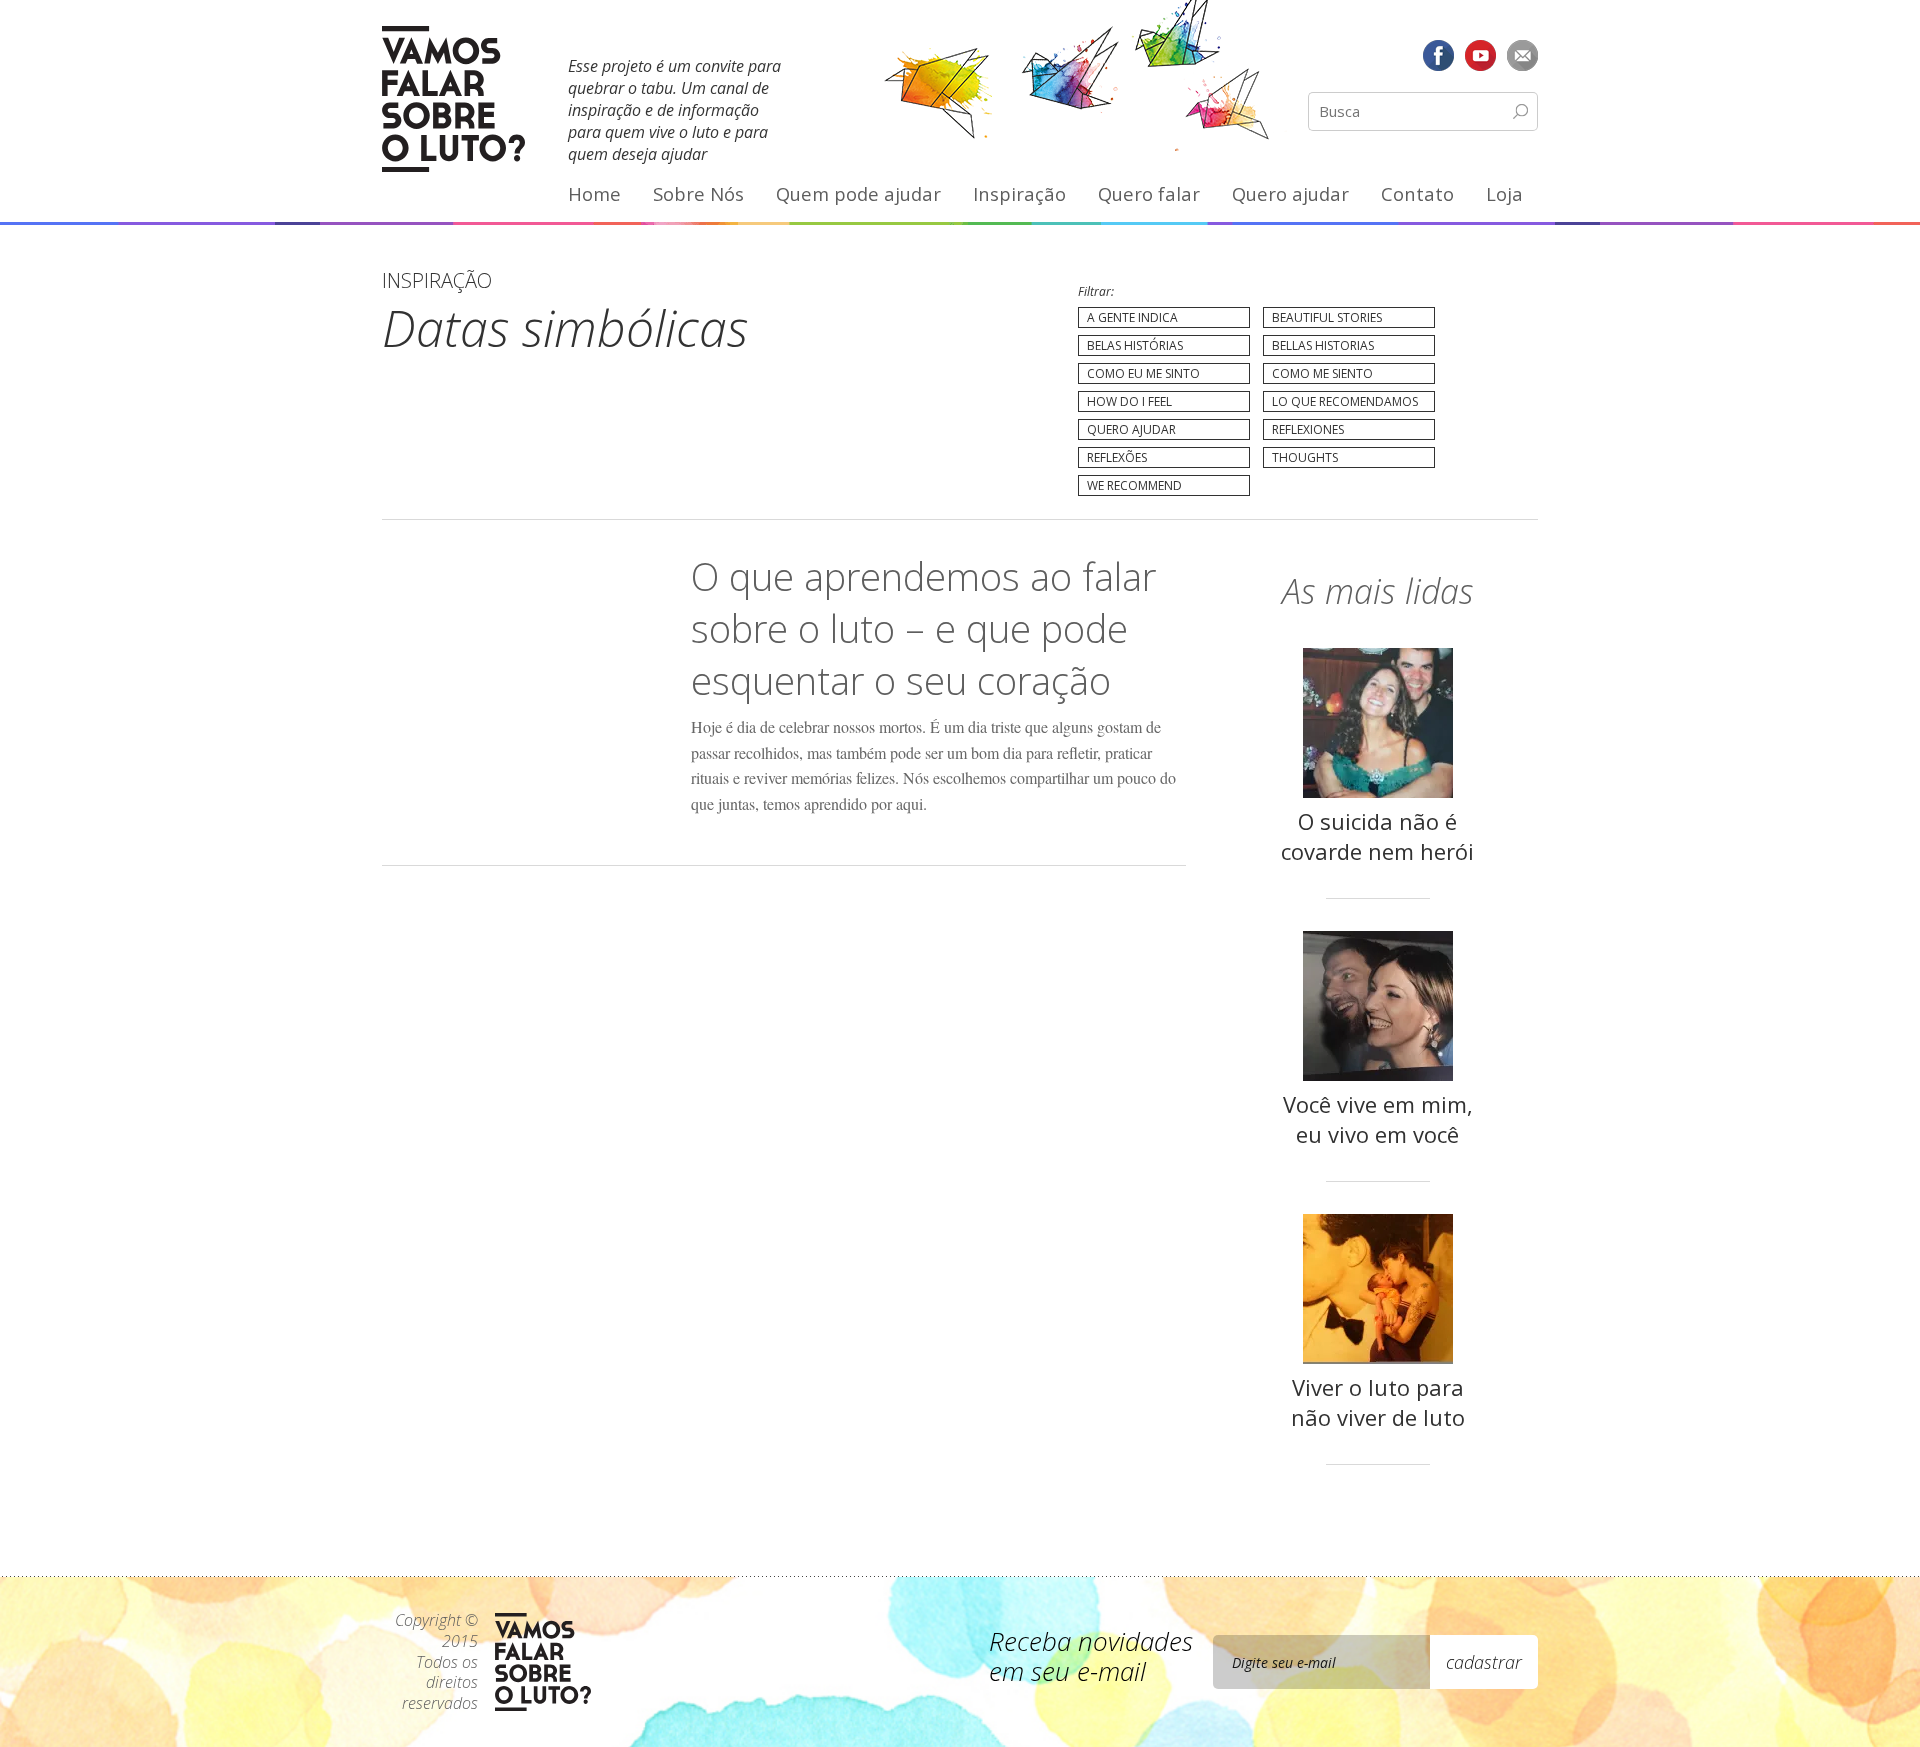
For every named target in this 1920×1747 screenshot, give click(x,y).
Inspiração (1019, 193)
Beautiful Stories (1327, 317)
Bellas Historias (1323, 345)
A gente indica (1132, 317)
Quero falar (1149, 193)
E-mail (1522, 55)
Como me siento (1322, 373)
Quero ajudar (1290, 193)
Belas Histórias (1135, 345)
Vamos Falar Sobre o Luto (453, 99)
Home (594, 193)
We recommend (1134, 485)
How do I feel (1129, 401)
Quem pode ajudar (858, 193)
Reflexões (1117, 457)
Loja (1504, 193)
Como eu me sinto (1143, 373)
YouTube (1480, 55)
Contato (1417, 193)
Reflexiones (1308, 429)
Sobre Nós (698, 193)
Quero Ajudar (1131, 429)
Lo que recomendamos (1345, 401)
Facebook (1439, 55)
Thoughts (1305, 457)
